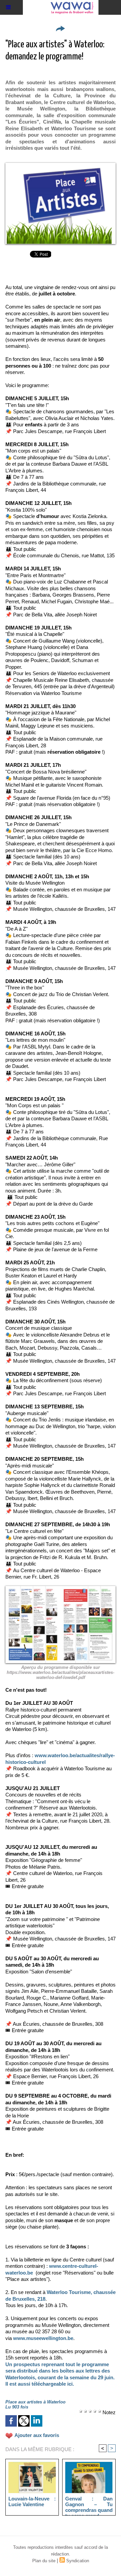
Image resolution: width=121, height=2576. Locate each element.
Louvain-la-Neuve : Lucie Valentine (32, 2501)
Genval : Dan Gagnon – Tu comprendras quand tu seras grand (89, 2504)
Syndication (78, 2561)
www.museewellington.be (43, 2338)
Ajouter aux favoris (37, 2435)
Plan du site (44, 2561)
